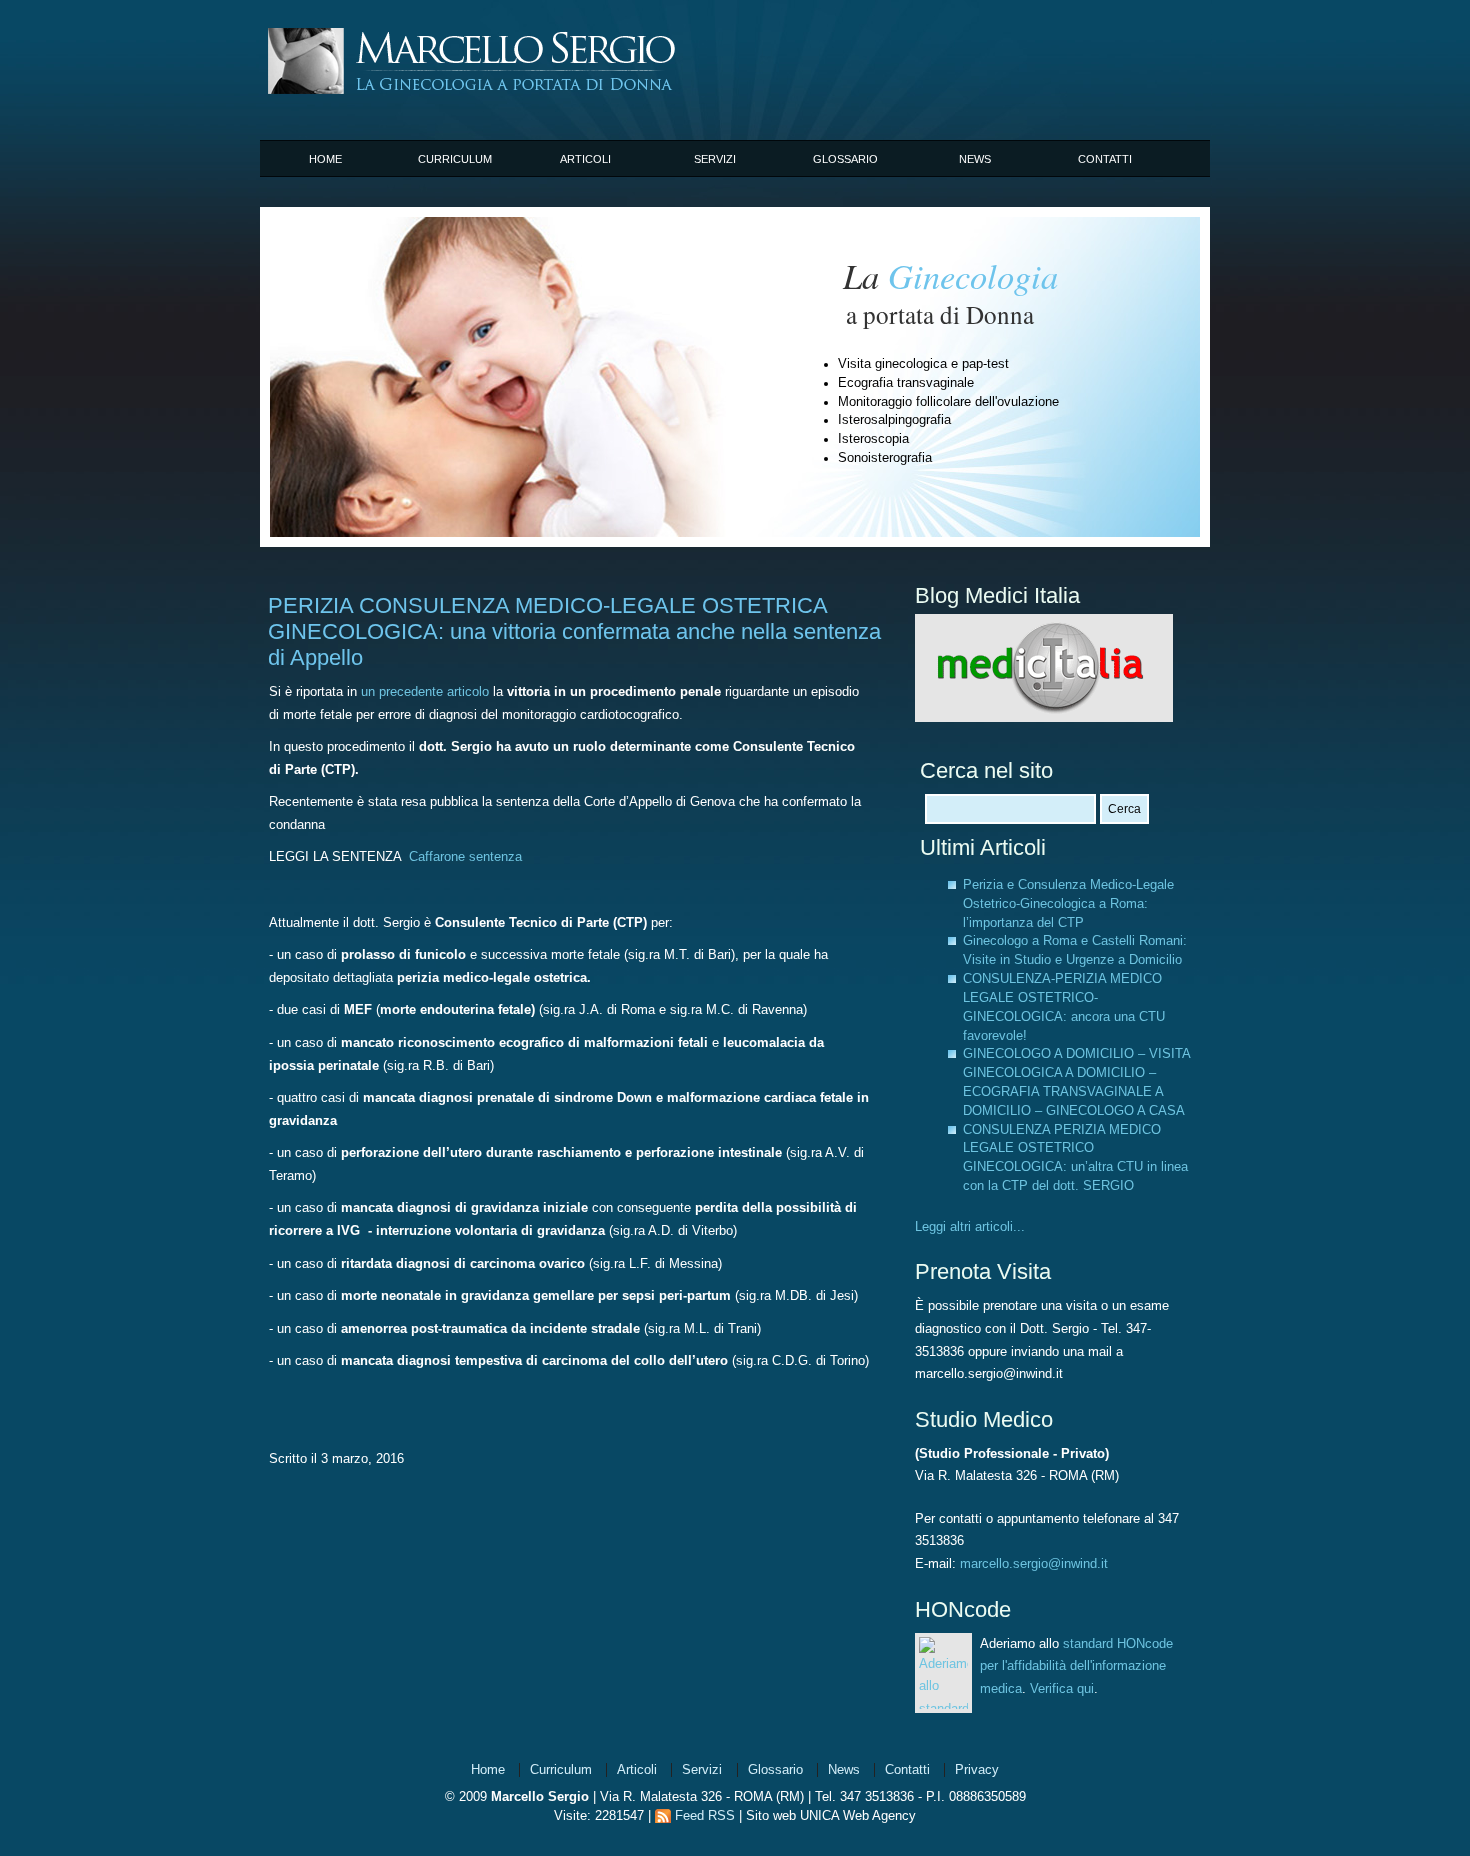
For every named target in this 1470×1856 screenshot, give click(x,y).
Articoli (585, 159)
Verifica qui (1062, 1689)
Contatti (1105, 159)
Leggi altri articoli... (970, 1227)
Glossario (845, 159)
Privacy (977, 1770)
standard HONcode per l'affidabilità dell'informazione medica (1076, 1666)
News (975, 159)
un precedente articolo (427, 692)
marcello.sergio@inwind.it (1034, 1564)
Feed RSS (705, 1816)
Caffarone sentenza (465, 857)
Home (325, 159)
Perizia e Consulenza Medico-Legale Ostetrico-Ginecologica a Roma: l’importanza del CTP (1068, 904)
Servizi (715, 159)
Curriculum (455, 159)
